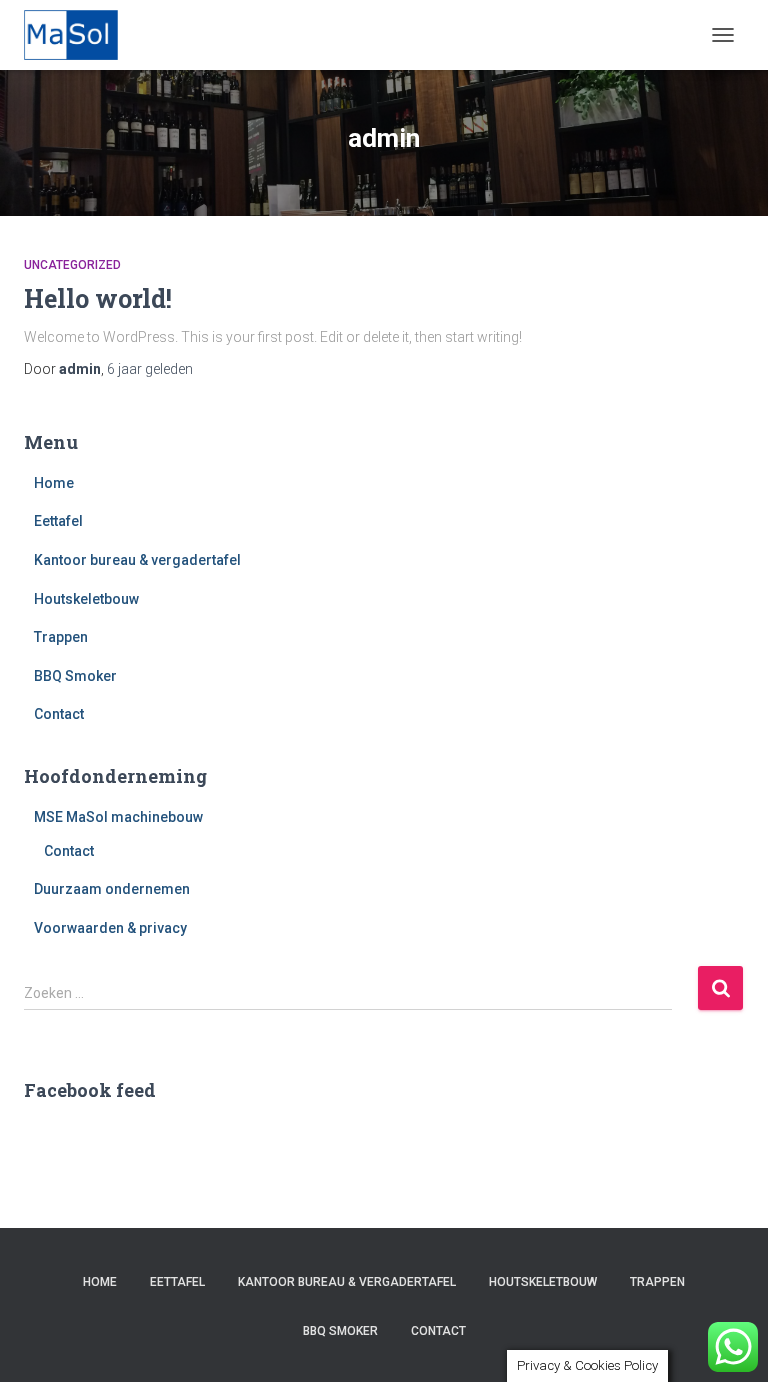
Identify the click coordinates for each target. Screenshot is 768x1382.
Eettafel (58, 521)
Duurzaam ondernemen (112, 889)
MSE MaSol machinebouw (118, 817)
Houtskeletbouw (86, 599)
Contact (59, 714)
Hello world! (98, 298)
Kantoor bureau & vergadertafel (137, 560)
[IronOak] (78, 35)
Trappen (61, 637)
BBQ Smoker (75, 676)
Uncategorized (72, 265)
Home (54, 483)
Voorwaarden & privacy (110, 928)
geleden (150, 369)
